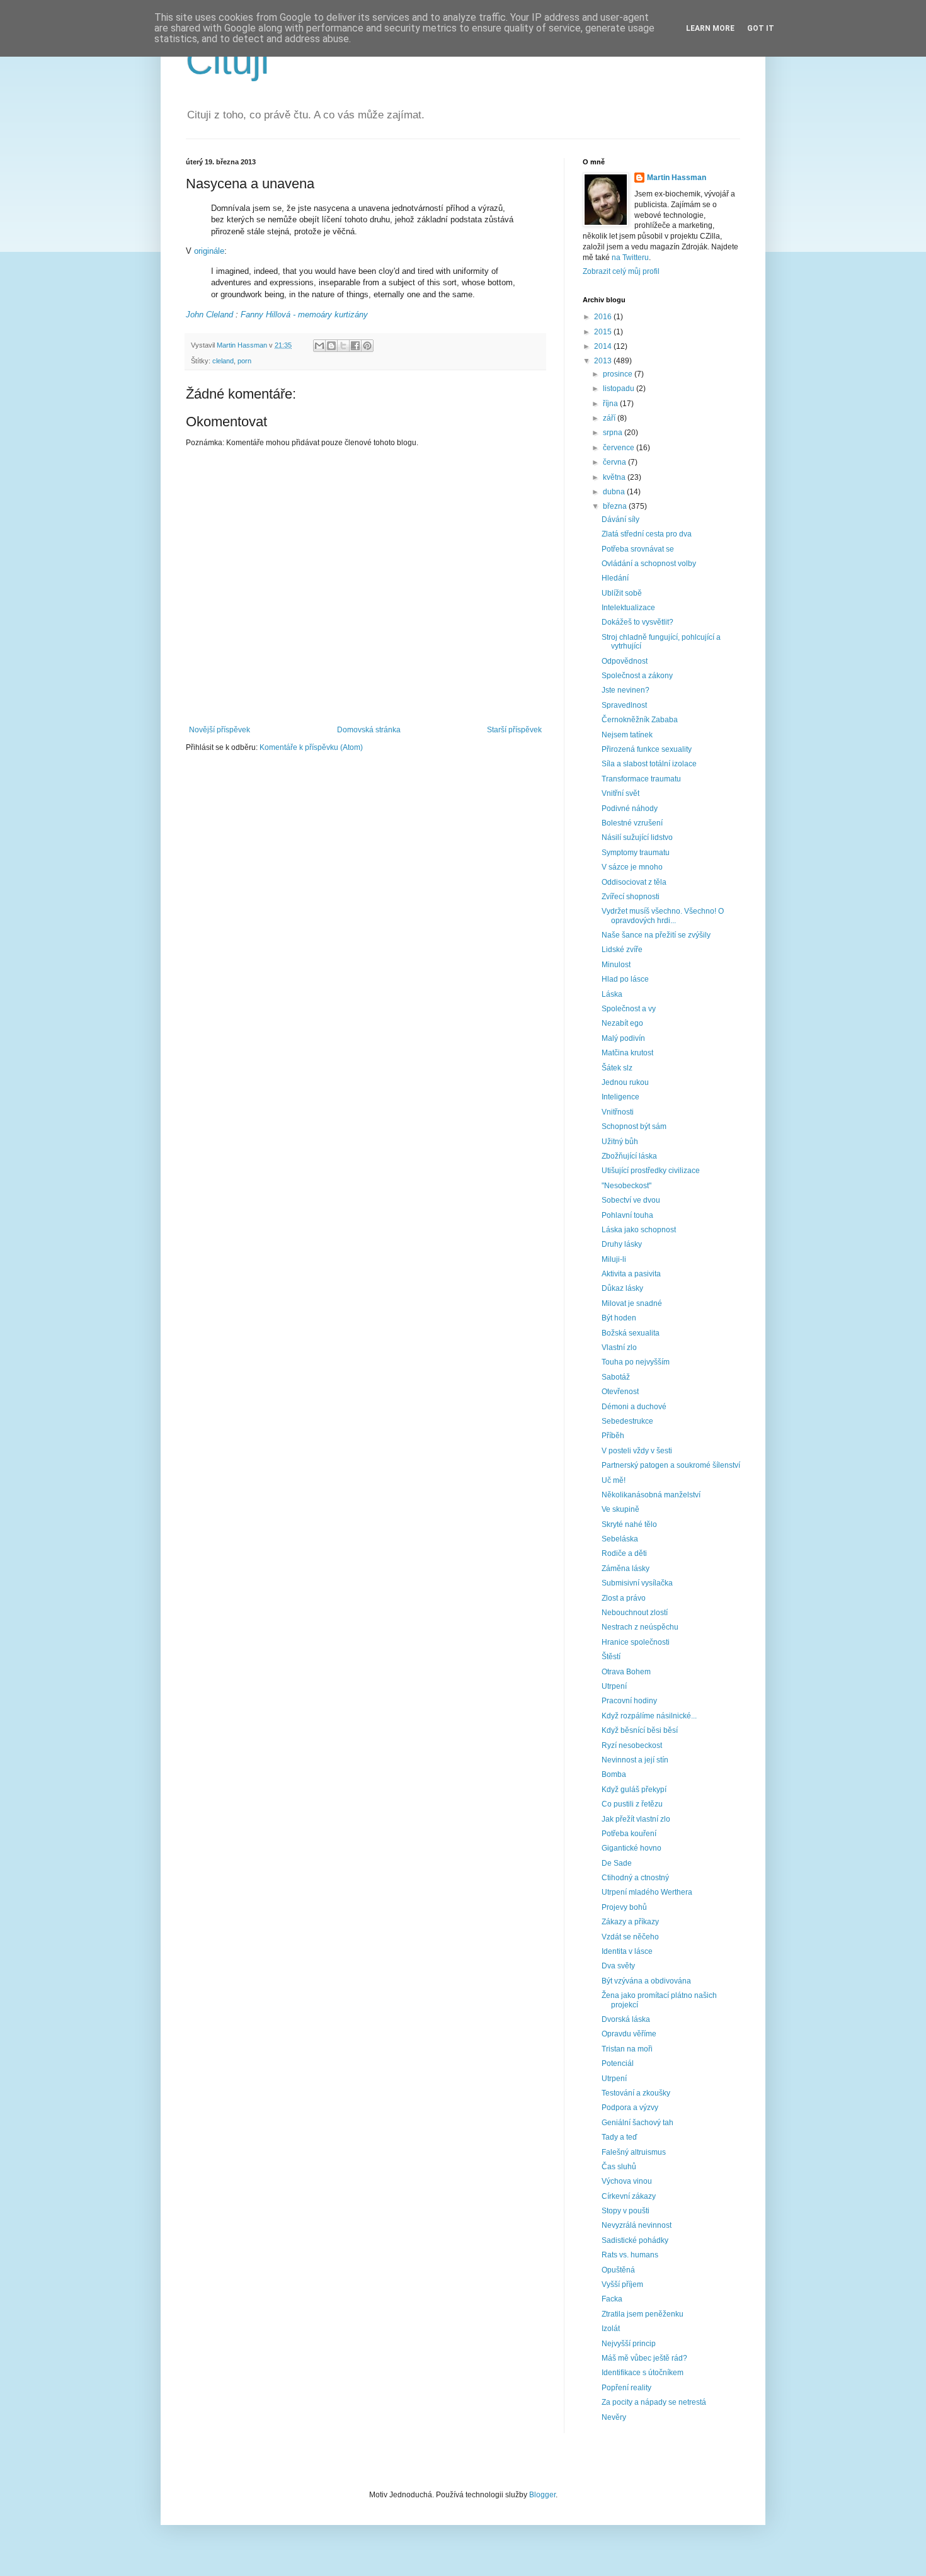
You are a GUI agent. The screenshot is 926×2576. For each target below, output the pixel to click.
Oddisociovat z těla (634, 882)
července (620, 448)
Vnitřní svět (620, 793)
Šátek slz (617, 1068)
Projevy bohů (624, 1907)
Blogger (542, 2495)
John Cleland (209, 315)
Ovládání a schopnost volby (649, 564)
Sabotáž (616, 1377)
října (611, 404)
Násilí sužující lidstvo (637, 837)
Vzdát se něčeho (630, 1937)
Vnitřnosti (618, 1112)
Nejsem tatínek (627, 735)
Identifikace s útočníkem (643, 2373)
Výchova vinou (627, 2181)
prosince (619, 374)
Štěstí (611, 1657)
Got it (761, 28)
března (616, 506)
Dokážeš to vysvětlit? (637, 622)
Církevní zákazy (629, 2196)
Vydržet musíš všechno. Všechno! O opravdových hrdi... (663, 916)
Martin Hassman (677, 178)
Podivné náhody (630, 809)
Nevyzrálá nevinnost (637, 2225)
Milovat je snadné (632, 1303)
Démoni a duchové (634, 1407)
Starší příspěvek (514, 730)
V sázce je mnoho (632, 867)
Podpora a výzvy (630, 2108)
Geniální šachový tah (637, 2123)
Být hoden (619, 1318)
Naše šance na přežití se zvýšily (656, 935)
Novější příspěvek (220, 730)
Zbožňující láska (629, 1156)
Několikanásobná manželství (651, 1495)
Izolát (611, 2329)
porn (244, 361)
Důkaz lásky (622, 1288)
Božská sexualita (631, 1333)
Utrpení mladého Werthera (647, 1892)
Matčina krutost (627, 1053)
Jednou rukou (625, 1082)
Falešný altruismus (634, 2152)
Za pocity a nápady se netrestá (654, 2402)
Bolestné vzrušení (632, 823)
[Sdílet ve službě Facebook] (355, 346)
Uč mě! (614, 1480)
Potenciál (618, 2063)
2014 (604, 346)
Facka (612, 2299)
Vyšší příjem (622, 2284)
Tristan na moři (627, 2049)
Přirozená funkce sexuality (647, 749)
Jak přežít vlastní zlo (636, 1819)
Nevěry (614, 2417)
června (615, 462)
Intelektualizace (628, 608)
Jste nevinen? (626, 690)
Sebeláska (620, 1539)
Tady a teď (619, 2137)
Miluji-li (614, 1259)
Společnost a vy (629, 1009)
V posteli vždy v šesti (637, 1451)
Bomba (614, 1774)
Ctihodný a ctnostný (635, 1878)
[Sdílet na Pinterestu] (367, 346)
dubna (615, 492)
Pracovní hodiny (629, 1701)
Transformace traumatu (641, 779)
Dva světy (618, 1966)
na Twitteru (630, 258)
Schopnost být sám (634, 1126)
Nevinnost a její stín (635, 1760)
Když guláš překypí (634, 1790)
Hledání (615, 578)
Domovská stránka (369, 730)
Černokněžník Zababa (640, 720)
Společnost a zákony (637, 676)
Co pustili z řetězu (632, 1804)
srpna (614, 433)
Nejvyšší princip (629, 2344)
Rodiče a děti (624, 1553)
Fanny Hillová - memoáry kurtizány (304, 315)
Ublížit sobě (622, 593)
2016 (604, 317)
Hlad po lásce (625, 979)
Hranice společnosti (636, 1642)
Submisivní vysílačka (637, 1583)
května (615, 477)
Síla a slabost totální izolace (649, 764)
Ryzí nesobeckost (632, 1745)
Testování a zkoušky (636, 2093)
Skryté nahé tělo (629, 1524)
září (610, 418)
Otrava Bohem (626, 1672)
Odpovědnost (625, 661)
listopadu (620, 389)
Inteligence (620, 1097)
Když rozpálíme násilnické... (649, 1716)
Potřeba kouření (629, 1834)
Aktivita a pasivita (631, 1274)
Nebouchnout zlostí (635, 1613)
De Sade (617, 1863)
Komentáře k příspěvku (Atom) (311, 747)
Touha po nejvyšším (636, 1362)
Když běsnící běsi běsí (640, 1730)
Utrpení (614, 1686)
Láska (612, 994)
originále (209, 251)
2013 (604, 361)
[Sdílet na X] (343, 346)
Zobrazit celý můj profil (621, 271)
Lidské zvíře (622, 950)
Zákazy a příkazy (630, 1922)
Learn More (710, 28)
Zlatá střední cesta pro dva (647, 534)
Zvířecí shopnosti (631, 897)
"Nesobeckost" (626, 1186)
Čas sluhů (619, 2167)
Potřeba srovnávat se (638, 549)
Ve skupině (620, 1509)
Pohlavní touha (627, 1215)
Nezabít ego (622, 1023)
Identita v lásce (627, 1951)
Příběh (613, 1436)
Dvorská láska (626, 2019)
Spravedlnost (624, 705)
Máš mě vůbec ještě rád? (644, 2358)
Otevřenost (620, 1392)
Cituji (227, 61)
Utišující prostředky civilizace (651, 1171)
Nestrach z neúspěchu (640, 1627)
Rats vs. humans (630, 2255)
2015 (604, 332)
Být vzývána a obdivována (646, 1981)
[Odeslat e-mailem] (319, 346)
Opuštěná (618, 2270)
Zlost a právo (624, 1598)
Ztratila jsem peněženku (643, 2314)
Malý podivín (623, 1038)
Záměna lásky (626, 1569)
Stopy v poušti (626, 2211)
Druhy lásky (622, 1244)
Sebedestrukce (627, 1421)
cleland (223, 361)
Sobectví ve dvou (631, 1200)
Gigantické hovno (632, 1848)
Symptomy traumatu (636, 853)
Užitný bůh (620, 1142)
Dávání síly (620, 519)
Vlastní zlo (619, 1348)
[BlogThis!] (331, 346)
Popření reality (626, 2388)
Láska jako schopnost (639, 1230)
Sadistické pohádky (635, 2240)
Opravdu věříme (629, 2034)
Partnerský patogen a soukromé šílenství (671, 1465)
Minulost (616, 965)
